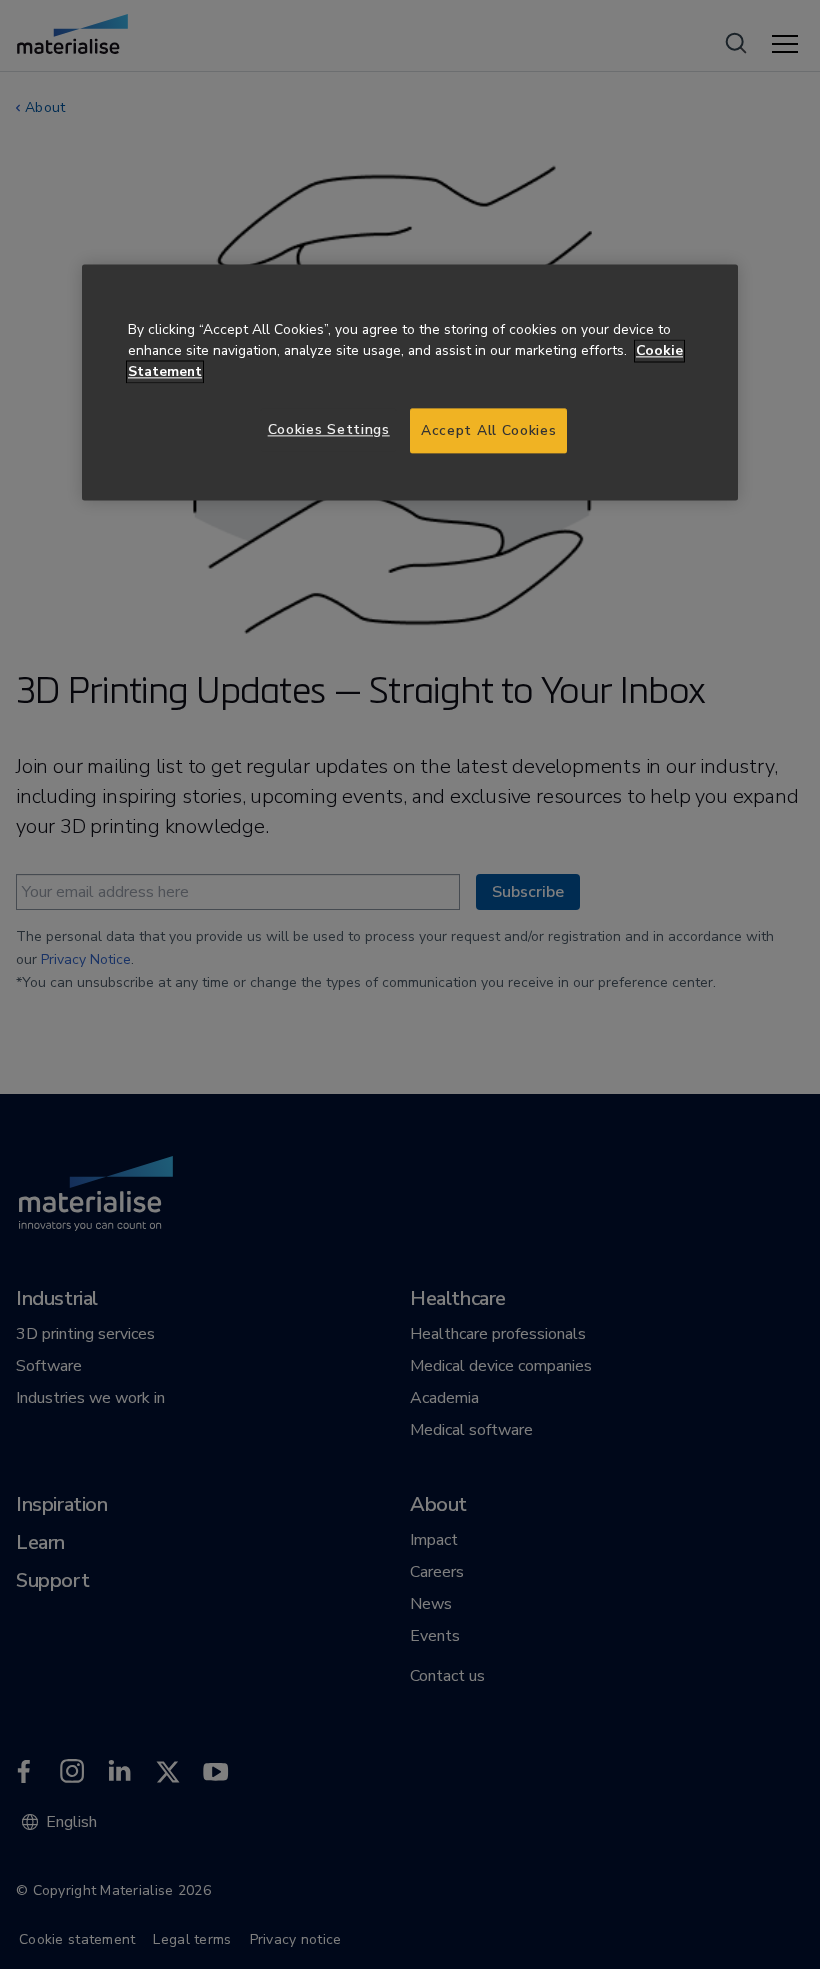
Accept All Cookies (488, 430)
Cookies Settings (329, 429)
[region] (410, 383)
